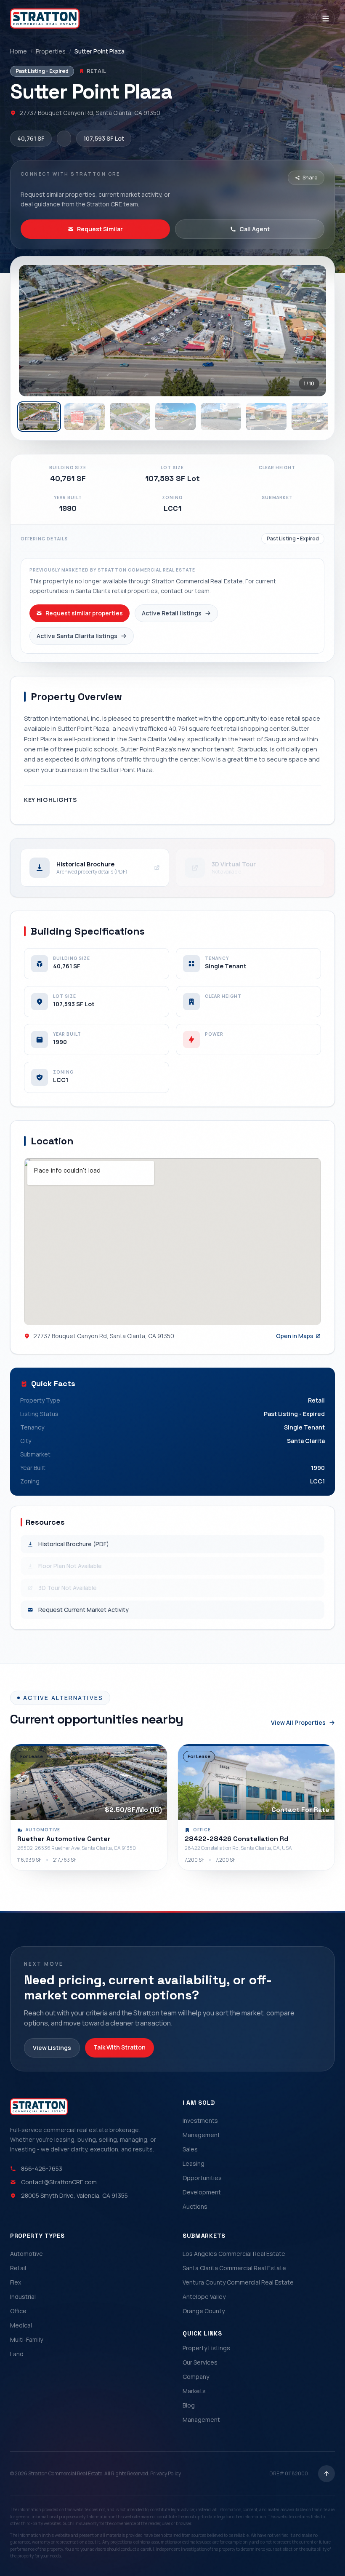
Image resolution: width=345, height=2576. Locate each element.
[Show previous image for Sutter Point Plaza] (34, 331)
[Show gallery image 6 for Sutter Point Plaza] (266, 417)
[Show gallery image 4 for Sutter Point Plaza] (175, 417)
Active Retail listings (172, 613)
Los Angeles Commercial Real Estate (234, 2254)
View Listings (52, 2048)
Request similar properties (84, 613)
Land (17, 2354)
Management (201, 2135)
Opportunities (202, 2178)
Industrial (23, 2297)
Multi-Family (27, 2340)
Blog (189, 2405)
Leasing (194, 2163)
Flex (16, 2282)
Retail (18, 2268)
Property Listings (206, 2348)
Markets (194, 2391)
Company (196, 2377)
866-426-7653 (42, 2168)
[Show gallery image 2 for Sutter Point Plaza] (85, 417)
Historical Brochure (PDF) (74, 1544)
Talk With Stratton (119, 2047)
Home (19, 51)
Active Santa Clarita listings (77, 636)
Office (18, 2311)
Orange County (204, 2311)
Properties (51, 51)
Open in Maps (295, 1336)
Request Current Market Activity (84, 1610)
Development (202, 2192)
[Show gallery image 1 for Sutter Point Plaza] (39, 417)
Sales (190, 2149)
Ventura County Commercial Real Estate (238, 2282)
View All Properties (298, 1722)
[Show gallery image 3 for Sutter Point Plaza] (130, 417)
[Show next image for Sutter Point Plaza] (311, 331)
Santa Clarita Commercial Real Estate (234, 2268)
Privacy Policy (166, 2473)
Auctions (195, 2206)
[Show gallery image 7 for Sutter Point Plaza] (312, 417)
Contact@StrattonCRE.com (59, 2182)
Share (310, 178)
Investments (200, 2120)
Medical (21, 2325)
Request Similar (100, 229)
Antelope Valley (204, 2297)
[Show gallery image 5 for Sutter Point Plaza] (221, 417)
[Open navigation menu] (326, 19)
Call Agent (255, 229)
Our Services (200, 2362)
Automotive (27, 2254)
